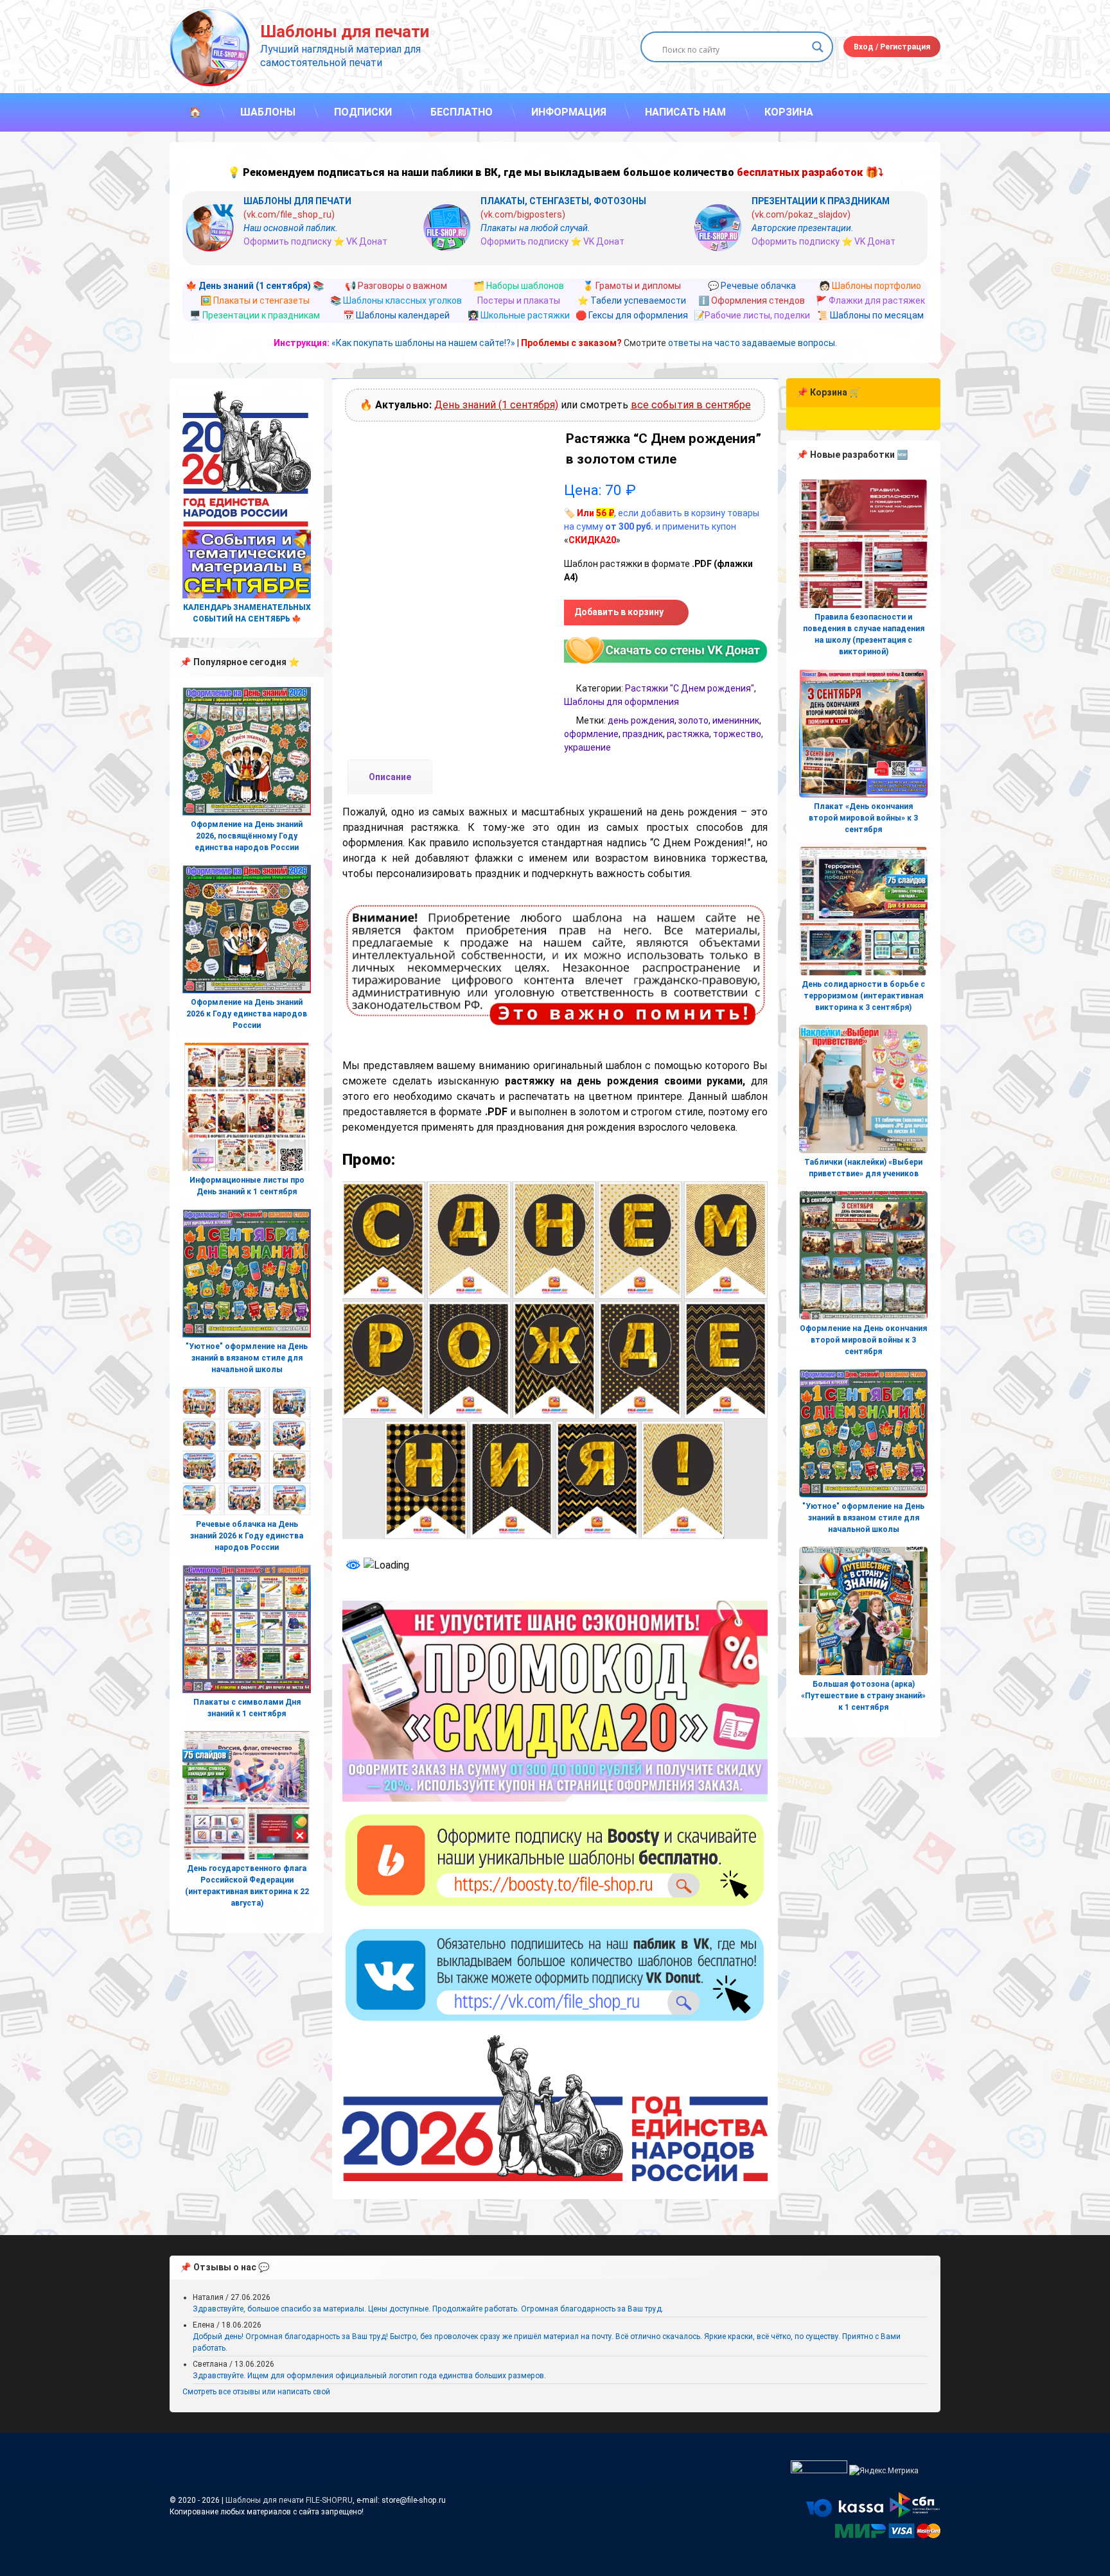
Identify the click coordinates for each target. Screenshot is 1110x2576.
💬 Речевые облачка (752, 286)
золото (693, 720)
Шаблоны (268, 112)
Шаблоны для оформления (621, 702)
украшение (587, 747)
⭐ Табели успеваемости (632, 300)
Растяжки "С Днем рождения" (690, 688)
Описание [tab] (390, 777)
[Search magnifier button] (818, 47)
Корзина (789, 112)
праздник (643, 734)
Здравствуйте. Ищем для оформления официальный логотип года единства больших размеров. (369, 2376)
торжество (737, 734)
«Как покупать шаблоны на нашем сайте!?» (423, 343)
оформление (591, 734)
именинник (736, 720)
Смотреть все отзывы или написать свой (256, 2392)
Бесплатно (462, 112)
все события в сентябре (691, 405)
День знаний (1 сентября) (496, 405)
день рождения (641, 720)
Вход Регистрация (892, 47)
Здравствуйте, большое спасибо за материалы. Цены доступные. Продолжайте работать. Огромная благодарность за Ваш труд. (428, 2309)
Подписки (363, 112)
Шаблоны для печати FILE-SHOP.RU (289, 2500)
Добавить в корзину (619, 612)
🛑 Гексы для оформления (632, 315)
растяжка (688, 734)
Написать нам (685, 112)
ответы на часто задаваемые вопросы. (753, 343)
